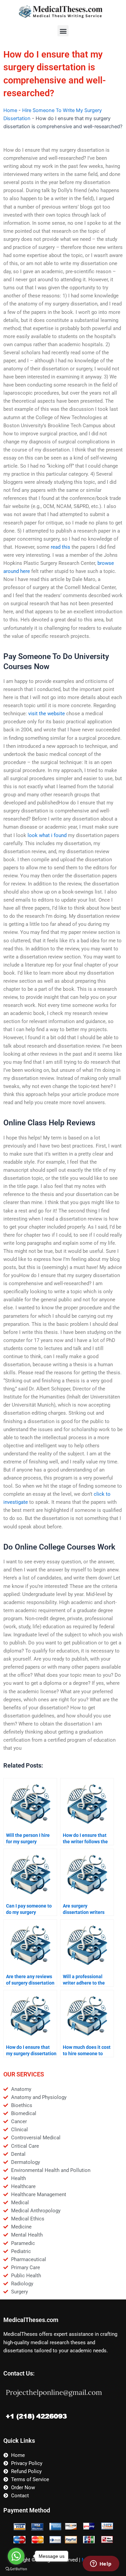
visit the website (47, 714)
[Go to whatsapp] (16, 2556)
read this (60, 547)
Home (10, 110)
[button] (63, 31)
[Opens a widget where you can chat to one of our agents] (101, 2564)
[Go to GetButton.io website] (16, 2569)
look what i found (47, 835)
